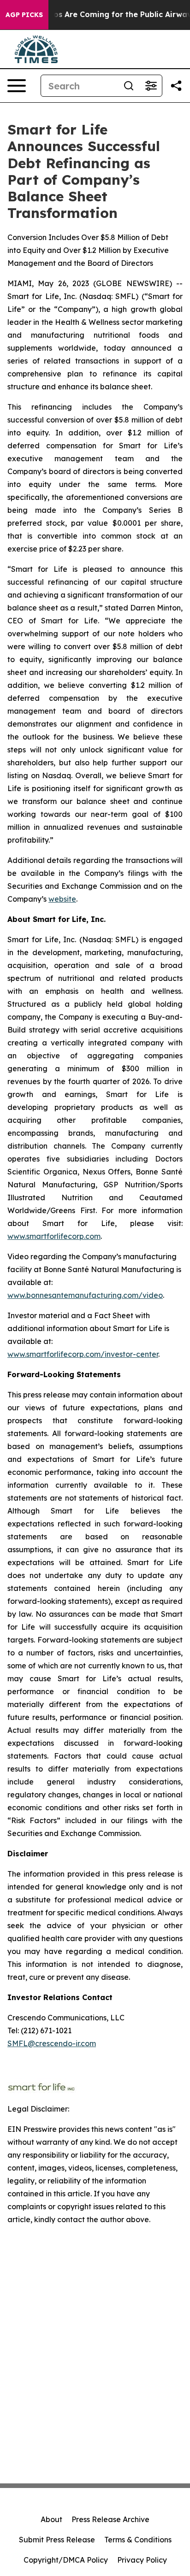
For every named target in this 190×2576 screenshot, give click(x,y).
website (62, 899)
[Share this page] (176, 86)
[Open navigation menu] (17, 86)
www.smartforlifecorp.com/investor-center (83, 1354)
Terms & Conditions (138, 2540)
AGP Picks (24, 15)
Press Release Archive (110, 2519)
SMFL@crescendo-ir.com (52, 2043)
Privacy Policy (142, 2560)
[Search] (129, 86)
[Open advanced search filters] (151, 86)
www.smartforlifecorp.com (54, 1236)
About (51, 2519)
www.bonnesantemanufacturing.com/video (85, 1295)
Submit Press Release (57, 2540)
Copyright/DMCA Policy (66, 2560)
